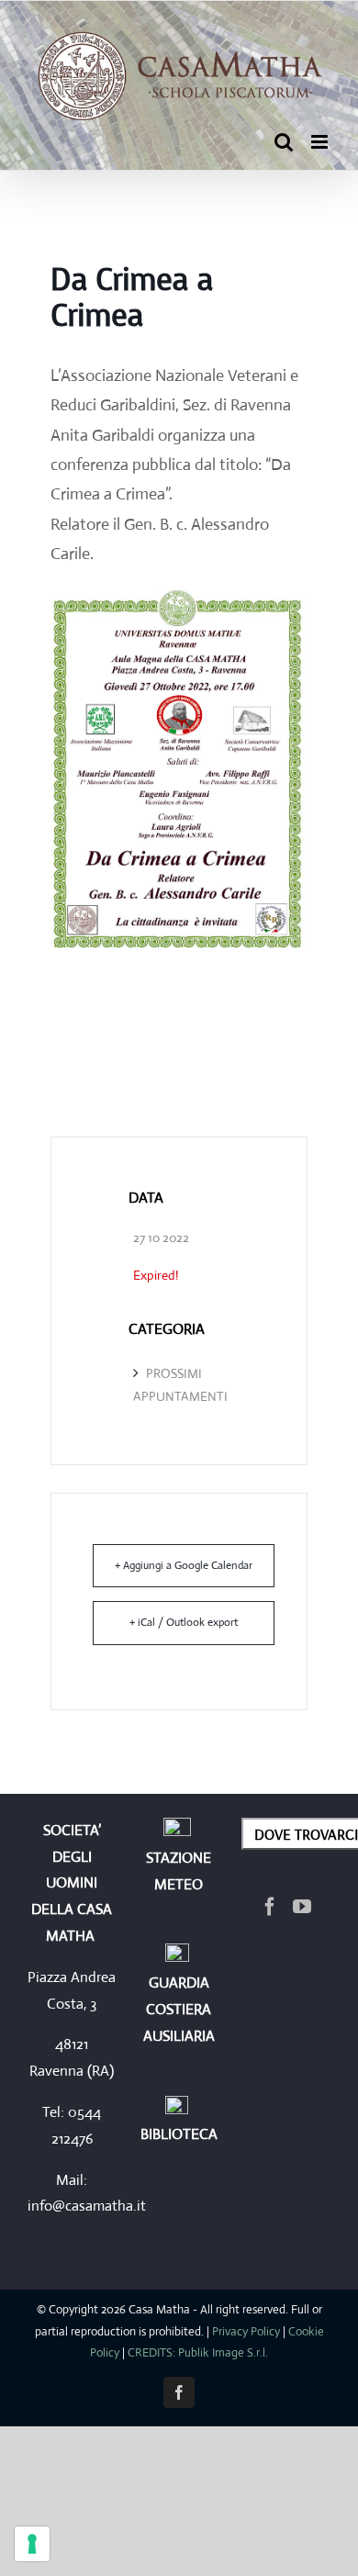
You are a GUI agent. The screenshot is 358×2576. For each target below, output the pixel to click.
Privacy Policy (246, 2331)
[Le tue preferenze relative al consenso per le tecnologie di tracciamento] (32, 2544)
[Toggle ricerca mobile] (284, 142)
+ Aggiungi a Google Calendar (184, 1565)
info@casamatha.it (87, 2206)
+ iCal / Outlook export (184, 1622)
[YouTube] (302, 1907)
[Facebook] (270, 1907)
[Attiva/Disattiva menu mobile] (321, 142)
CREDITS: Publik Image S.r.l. (198, 2352)
